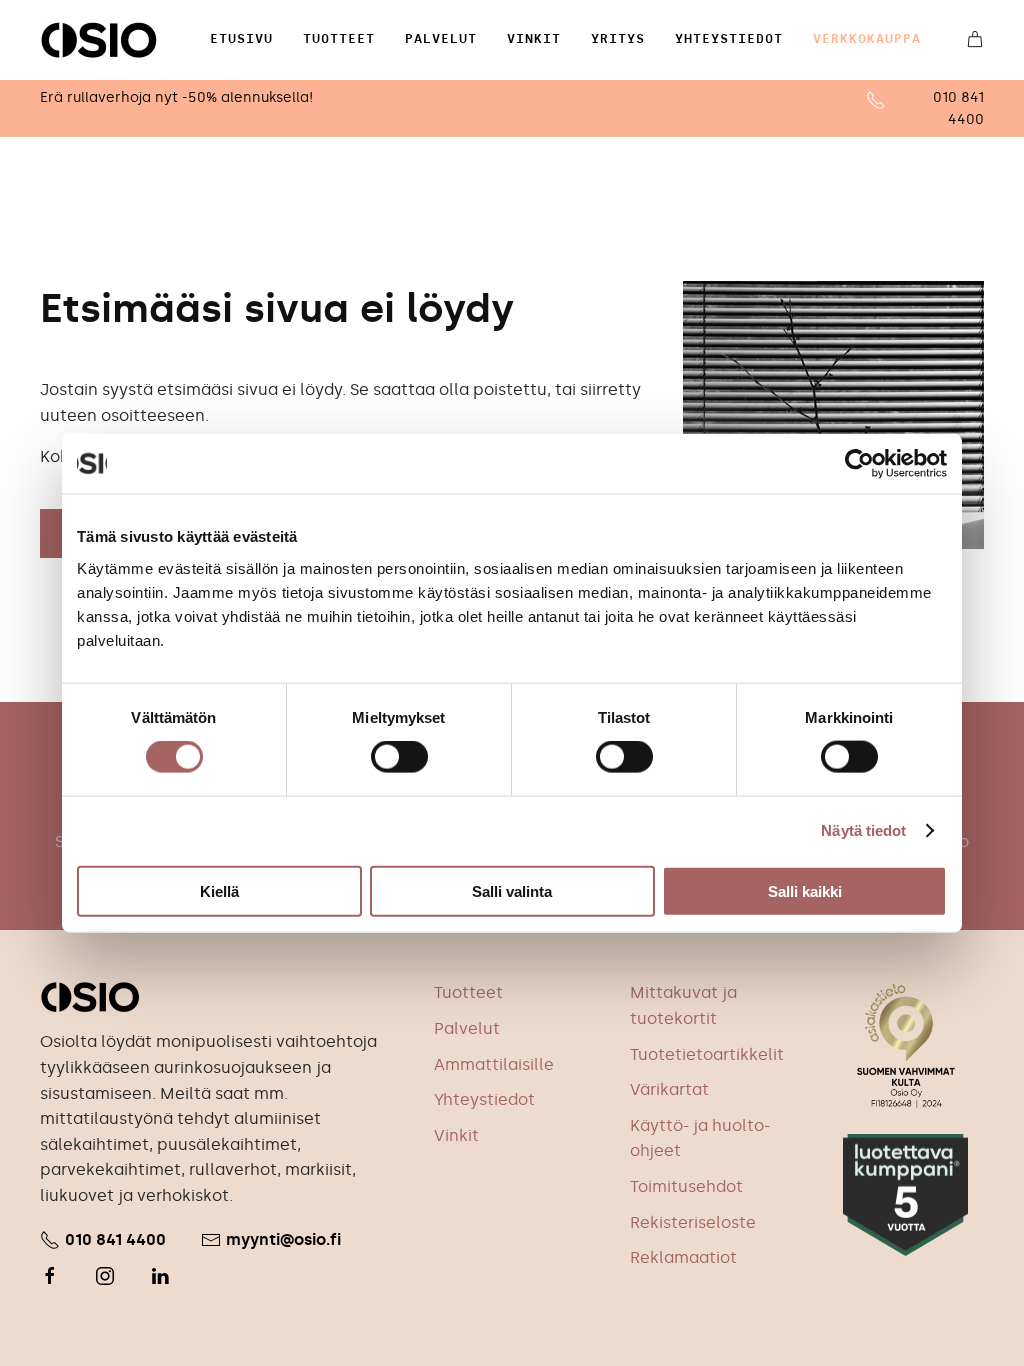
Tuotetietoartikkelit (707, 1054)
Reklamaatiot (683, 1257)
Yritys (618, 39)
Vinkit (534, 39)
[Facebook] (50, 1275)
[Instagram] (105, 1275)
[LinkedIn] (160, 1275)
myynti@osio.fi (283, 1239)
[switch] (399, 757)
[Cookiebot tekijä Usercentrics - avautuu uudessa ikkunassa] (859, 464)
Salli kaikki (805, 890)
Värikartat (669, 1089)
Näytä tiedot (863, 830)
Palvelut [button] (441, 39)
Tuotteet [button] (339, 39)
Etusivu (241, 39)
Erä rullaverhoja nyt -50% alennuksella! (176, 97)
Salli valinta (512, 890)
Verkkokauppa (867, 39)
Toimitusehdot (686, 1186)
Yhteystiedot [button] (729, 39)
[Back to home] (99, 40)
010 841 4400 (115, 1239)
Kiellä (219, 890)
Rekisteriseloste (693, 1222)
